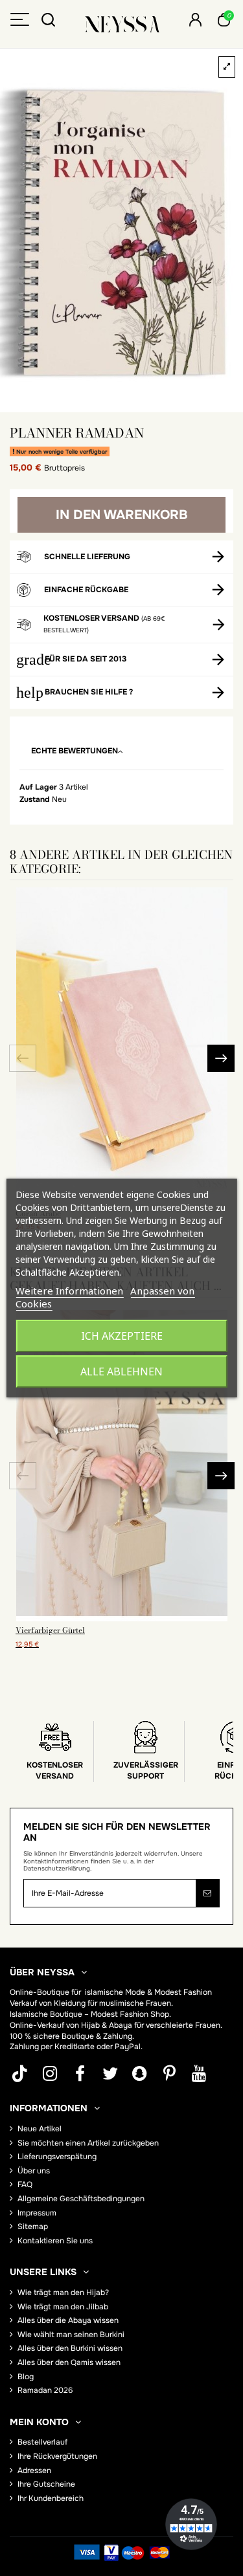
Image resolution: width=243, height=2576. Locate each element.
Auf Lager (38, 787)
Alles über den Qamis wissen (69, 2362)
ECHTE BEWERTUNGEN (75, 751)
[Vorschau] (122, 1617)
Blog (26, 2377)
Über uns (34, 2171)
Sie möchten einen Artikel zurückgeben (88, 2143)
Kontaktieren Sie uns (55, 2241)
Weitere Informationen (69, 1291)
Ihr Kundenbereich (51, 2498)
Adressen (34, 2471)
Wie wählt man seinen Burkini (71, 2335)
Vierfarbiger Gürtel (50, 1630)
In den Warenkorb (122, 515)
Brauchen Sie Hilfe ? (89, 692)
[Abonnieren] (207, 1893)
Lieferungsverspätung (57, 2157)
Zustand (35, 799)
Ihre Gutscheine (46, 2484)
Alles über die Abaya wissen (68, 2320)
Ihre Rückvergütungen (57, 2456)
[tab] (121, 752)
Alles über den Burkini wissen (70, 2348)
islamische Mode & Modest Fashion (148, 1992)
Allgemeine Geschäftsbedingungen (81, 2199)
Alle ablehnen (121, 1371)
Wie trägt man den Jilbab (63, 2307)
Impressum (37, 2213)
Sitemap (33, 2226)
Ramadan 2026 (45, 2390)
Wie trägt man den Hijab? (63, 2293)
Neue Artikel (40, 2129)
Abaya (121, 2025)
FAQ (25, 2184)
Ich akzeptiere (122, 1336)
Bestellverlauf (42, 2442)
